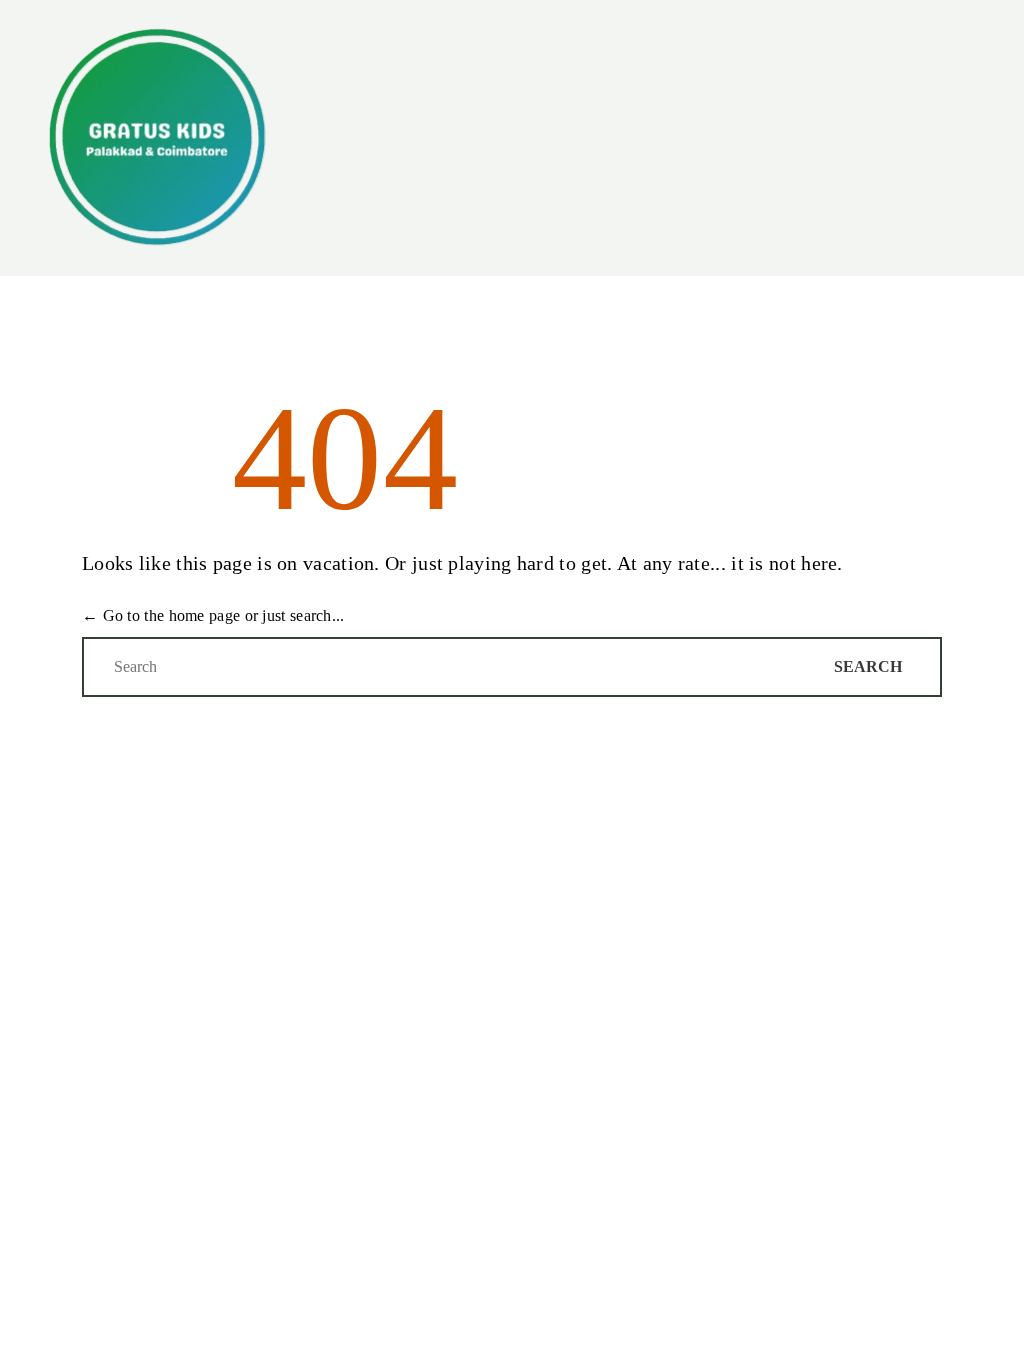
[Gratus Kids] (156, 138)
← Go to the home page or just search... (213, 615)
